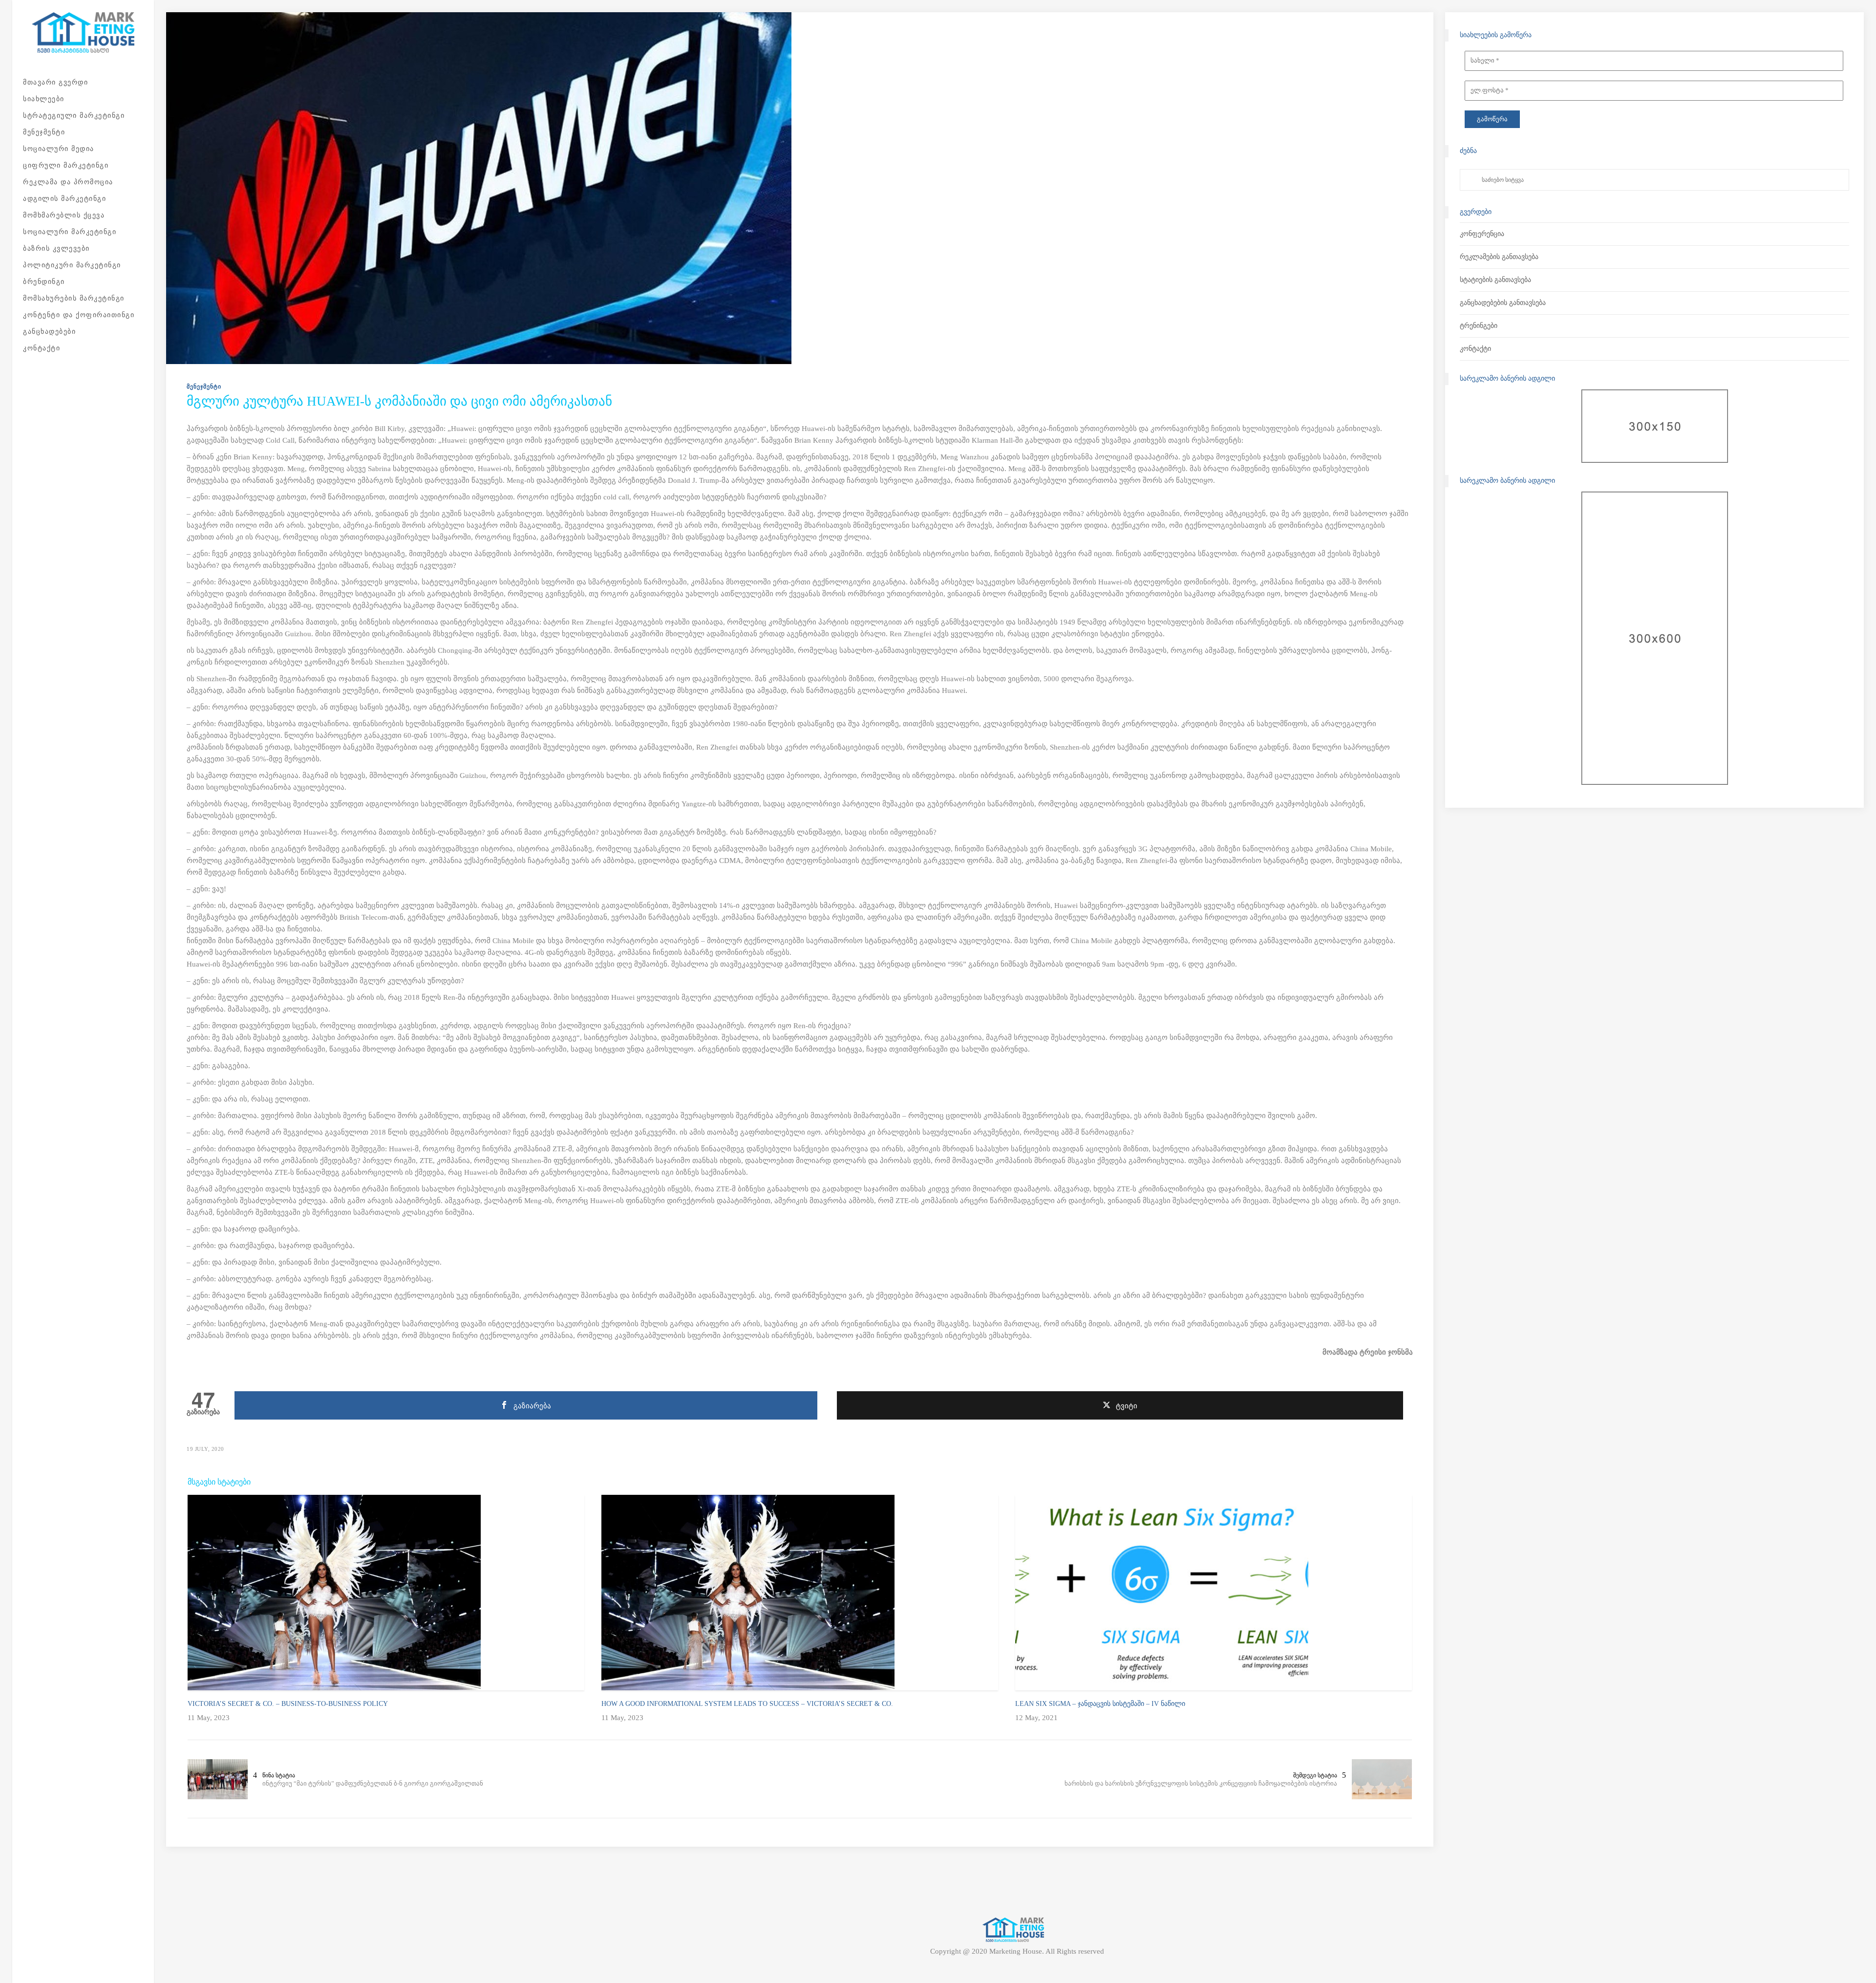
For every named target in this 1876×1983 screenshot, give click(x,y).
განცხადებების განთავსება (1503, 303)
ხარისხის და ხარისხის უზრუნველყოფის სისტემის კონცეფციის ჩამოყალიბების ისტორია (1201, 1783)
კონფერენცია (1482, 234)
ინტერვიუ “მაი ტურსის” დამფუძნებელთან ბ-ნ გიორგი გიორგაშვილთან (373, 1783)
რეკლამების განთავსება (1499, 257)
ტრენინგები (1479, 326)
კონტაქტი (1475, 349)
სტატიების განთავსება (1495, 280)
